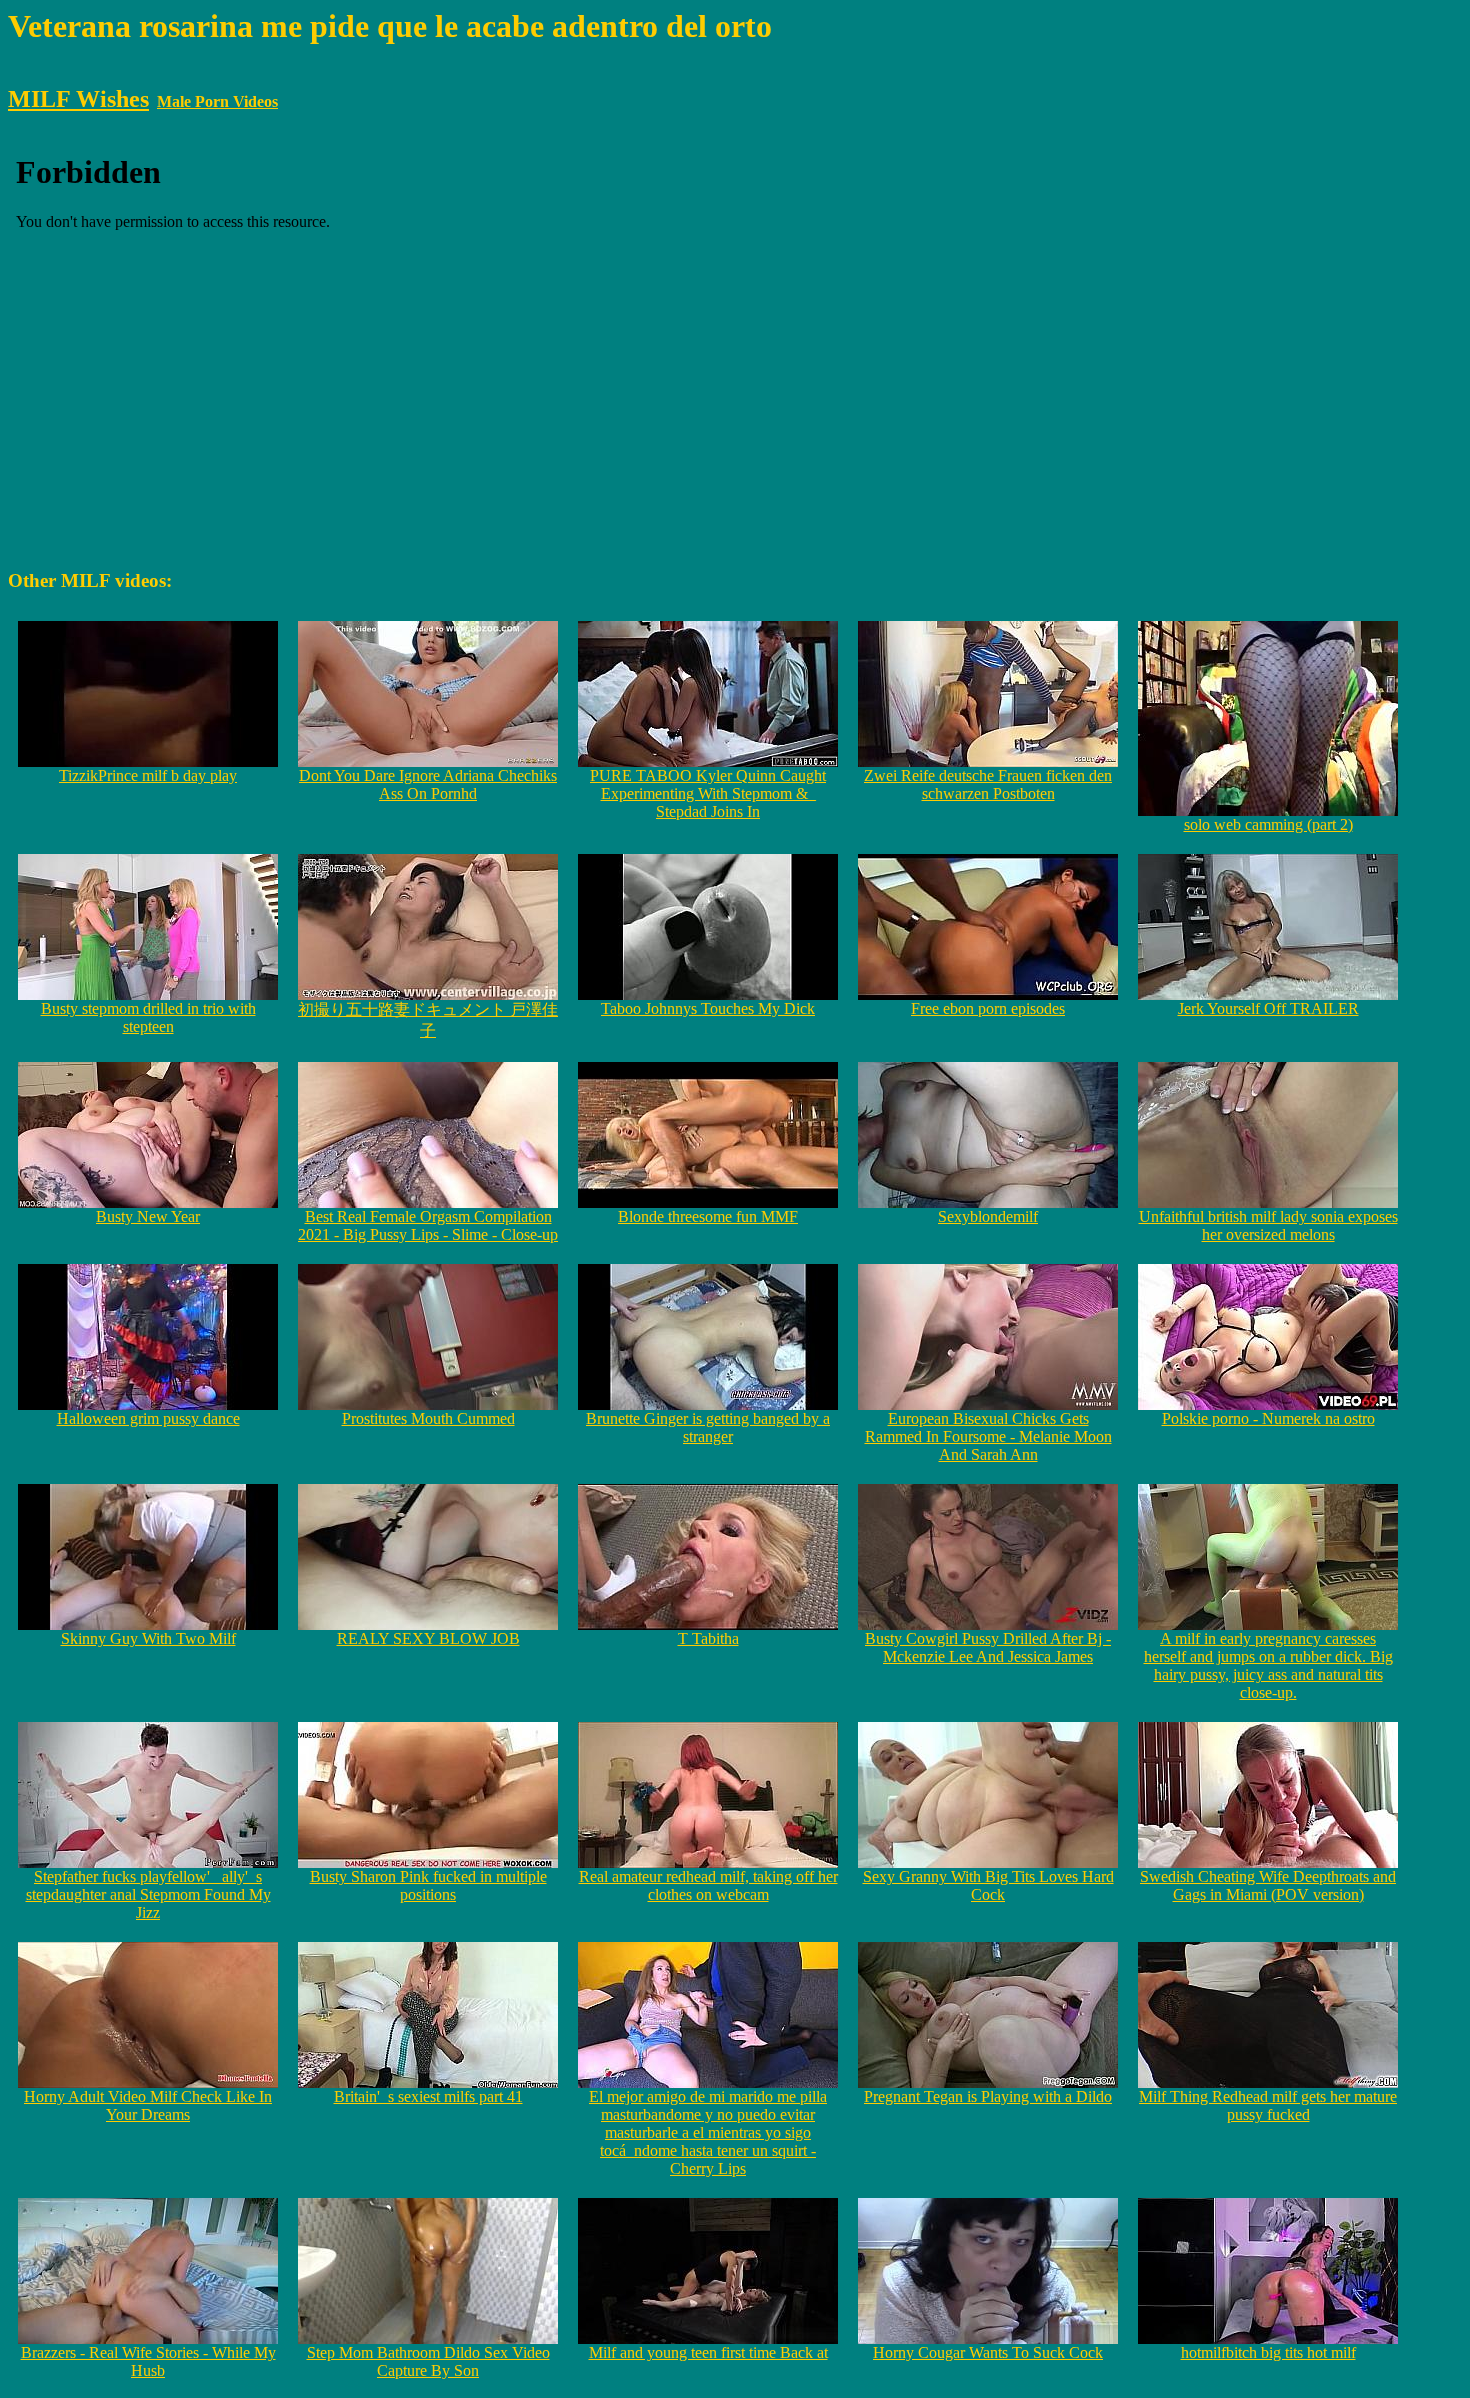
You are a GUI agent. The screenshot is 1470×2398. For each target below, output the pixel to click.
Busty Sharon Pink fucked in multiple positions (428, 1885)
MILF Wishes (78, 99)
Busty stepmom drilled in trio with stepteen (148, 1017)
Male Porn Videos (217, 101)
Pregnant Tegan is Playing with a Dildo (988, 2096)
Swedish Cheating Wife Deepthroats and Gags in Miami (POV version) (1268, 1885)
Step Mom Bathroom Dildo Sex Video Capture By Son (428, 2361)
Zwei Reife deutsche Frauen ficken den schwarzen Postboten (988, 784)
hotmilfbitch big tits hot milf (1268, 2352)
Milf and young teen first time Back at (708, 2352)
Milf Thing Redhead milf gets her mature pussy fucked (1268, 2105)
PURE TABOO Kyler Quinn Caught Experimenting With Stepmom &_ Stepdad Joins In (708, 793)
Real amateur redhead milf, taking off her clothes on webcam (708, 1885)
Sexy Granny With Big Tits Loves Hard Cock (988, 1885)
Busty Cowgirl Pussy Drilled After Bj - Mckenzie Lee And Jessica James (988, 1647)
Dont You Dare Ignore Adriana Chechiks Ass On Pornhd (428, 784)
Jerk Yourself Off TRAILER (1268, 1008)
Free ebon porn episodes (988, 1008)
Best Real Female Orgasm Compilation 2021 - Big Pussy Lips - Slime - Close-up (428, 1225)
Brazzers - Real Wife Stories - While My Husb (148, 2361)
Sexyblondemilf (988, 1216)
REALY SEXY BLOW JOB (428, 1638)
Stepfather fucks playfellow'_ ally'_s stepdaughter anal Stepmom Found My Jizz (148, 1894)
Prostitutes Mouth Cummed (428, 1418)
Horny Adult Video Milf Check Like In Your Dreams (148, 2105)
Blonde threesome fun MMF (708, 1216)
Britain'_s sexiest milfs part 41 (428, 2096)
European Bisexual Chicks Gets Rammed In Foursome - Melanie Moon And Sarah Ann (988, 1436)
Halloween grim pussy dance (148, 1418)
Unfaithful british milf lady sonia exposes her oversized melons (1268, 1225)
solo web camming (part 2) (1268, 824)
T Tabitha (708, 1638)
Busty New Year (148, 1216)
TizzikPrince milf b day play (148, 775)
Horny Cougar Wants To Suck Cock (988, 2352)
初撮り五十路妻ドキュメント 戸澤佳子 (428, 1020)
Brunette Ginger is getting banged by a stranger (708, 1427)
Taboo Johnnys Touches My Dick (708, 1008)
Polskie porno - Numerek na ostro (1268, 1418)
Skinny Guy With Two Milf (148, 1638)
